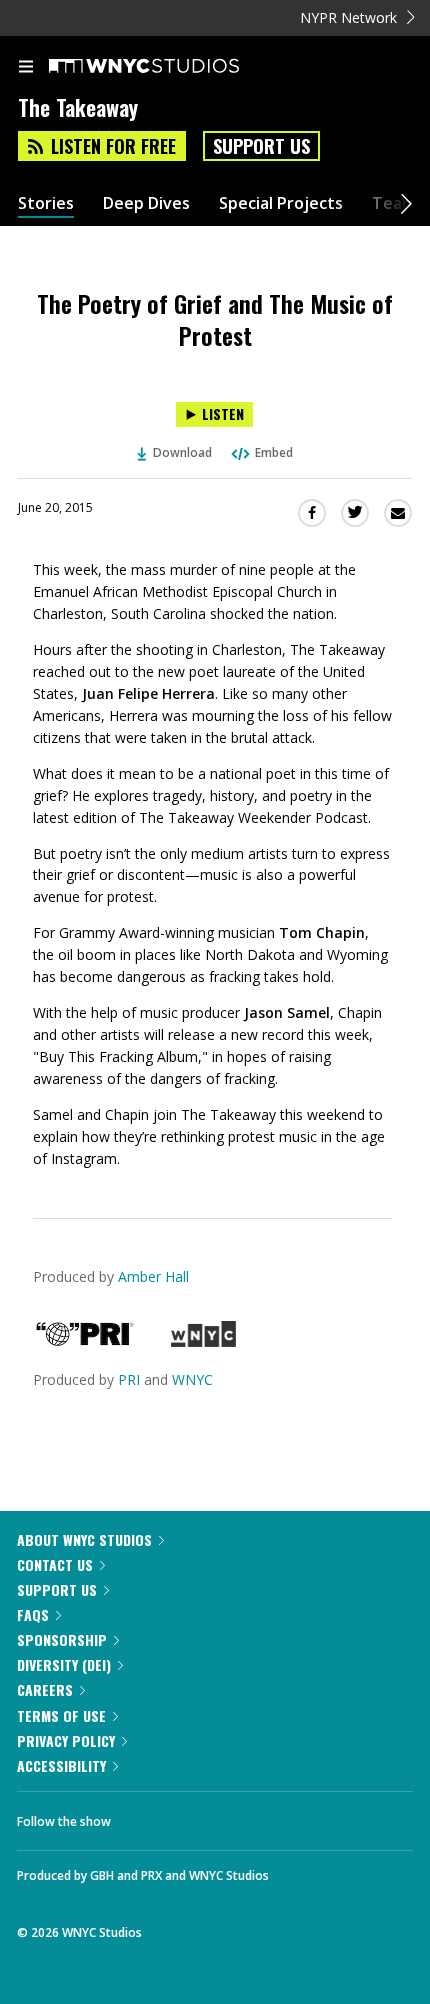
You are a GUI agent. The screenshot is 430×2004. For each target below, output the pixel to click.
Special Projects (281, 203)
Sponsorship (62, 1639)
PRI (129, 1379)
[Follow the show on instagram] (255, 1816)
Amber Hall (153, 1276)
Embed (274, 452)
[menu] (26, 68)
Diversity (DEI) (64, 1664)
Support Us (261, 146)
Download (182, 452)
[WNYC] (203, 1341)
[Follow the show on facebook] (146, 1816)
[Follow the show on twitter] (201, 1816)
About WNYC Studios (84, 1539)
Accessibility (61, 1765)
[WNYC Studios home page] (169, 67)
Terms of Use (61, 1715)
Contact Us (55, 1564)
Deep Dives (146, 203)
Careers (45, 1689)
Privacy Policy (66, 1740)
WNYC (192, 1379)
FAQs (33, 1614)
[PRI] (85, 1341)
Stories (46, 203)
